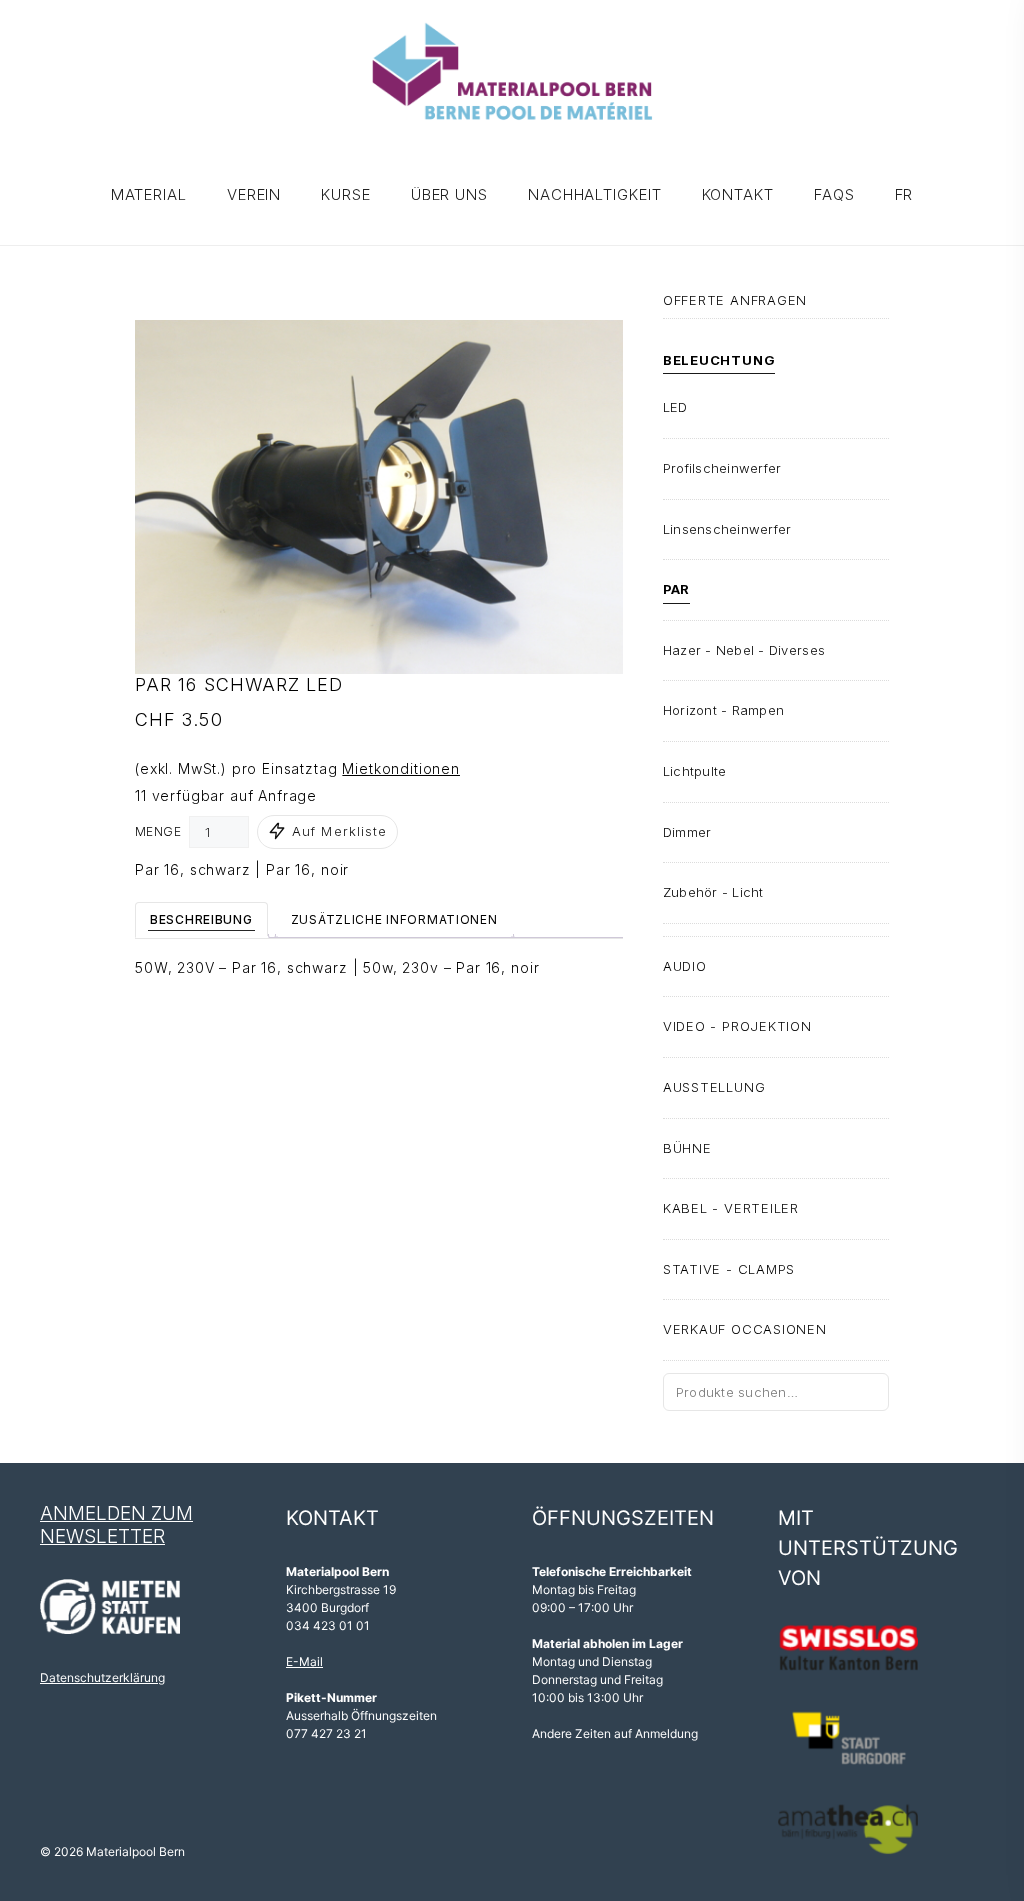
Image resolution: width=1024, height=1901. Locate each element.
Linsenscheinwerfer (727, 529)
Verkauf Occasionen (745, 1329)
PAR (676, 589)
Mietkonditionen (401, 768)
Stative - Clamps (729, 1269)
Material (149, 194)
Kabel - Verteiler (731, 1208)
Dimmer (687, 832)
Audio (685, 966)
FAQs (834, 194)
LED (675, 407)
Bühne (687, 1148)
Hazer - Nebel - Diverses (744, 650)
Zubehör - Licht (713, 892)
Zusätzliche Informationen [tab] (394, 919)
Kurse (346, 194)
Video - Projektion (737, 1026)
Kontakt (738, 194)
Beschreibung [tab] (201, 919)
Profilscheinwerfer (722, 468)
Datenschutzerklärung (102, 1677)
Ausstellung (714, 1087)
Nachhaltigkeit (595, 194)
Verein (254, 194)
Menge (158, 831)
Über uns (449, 194)
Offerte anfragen (735, 300)
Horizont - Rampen (723, 710)
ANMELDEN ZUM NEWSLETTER (116, 1525)
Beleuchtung (719, 360)
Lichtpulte (695, 771)
